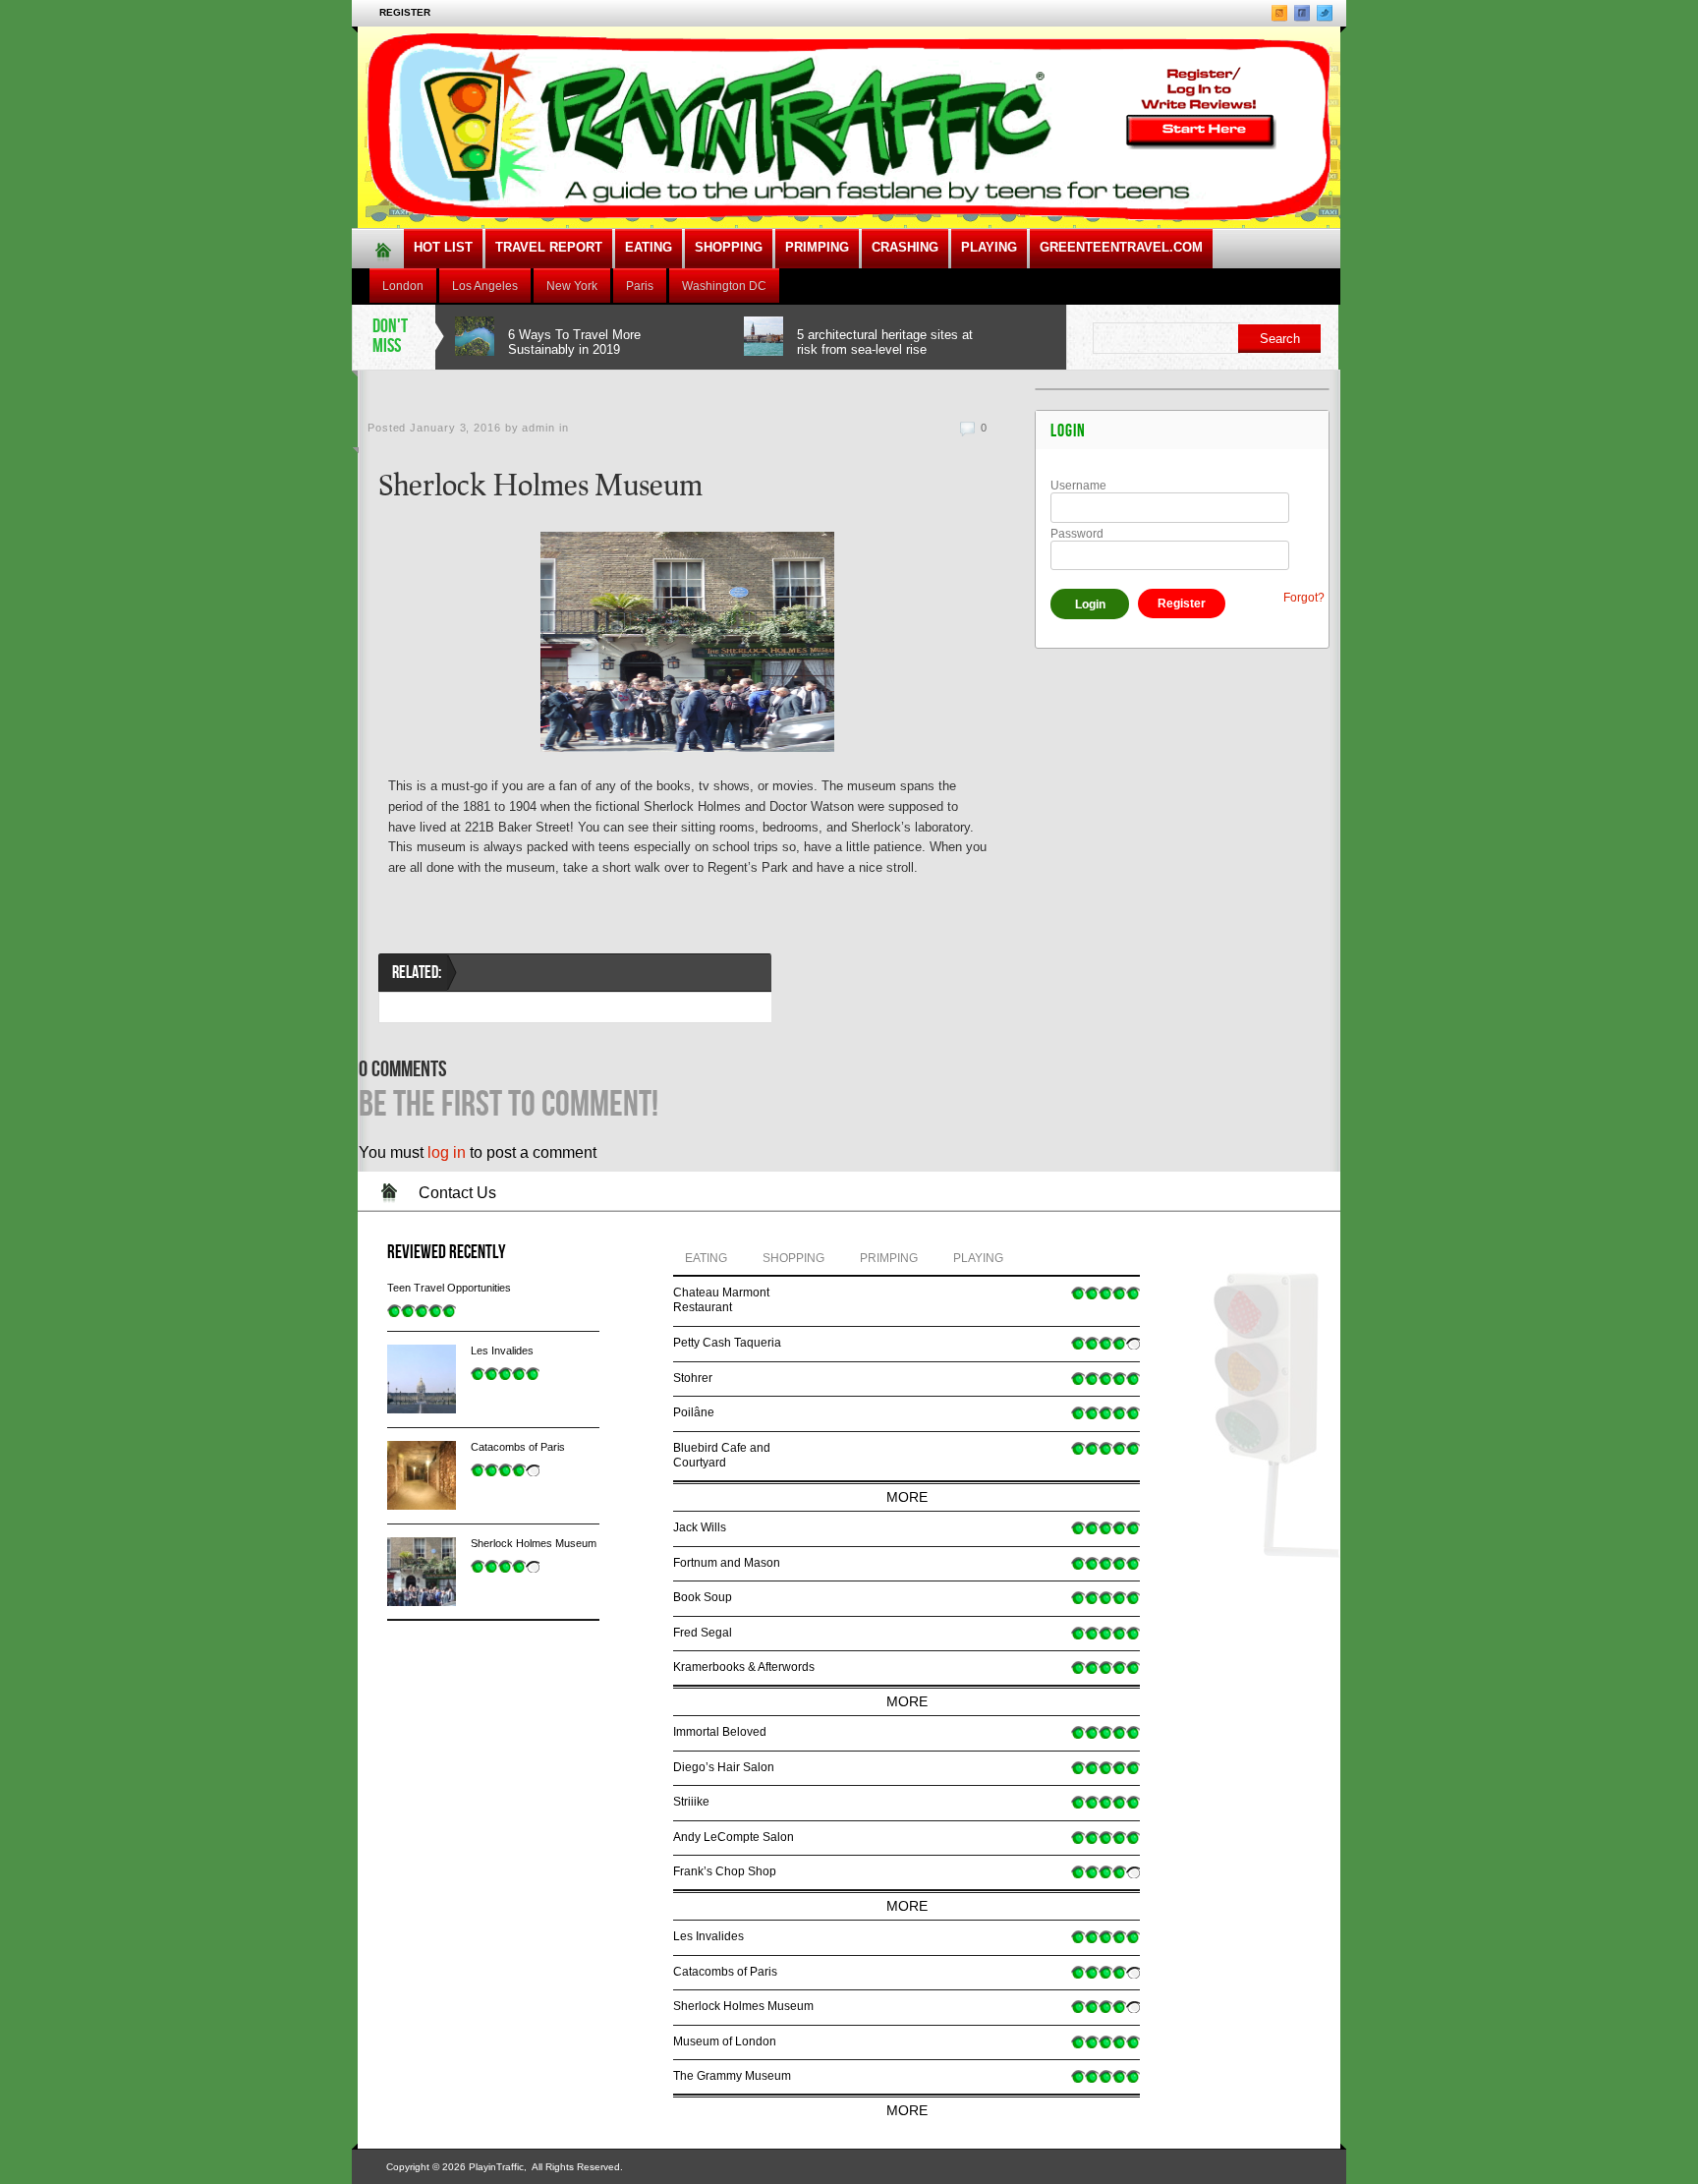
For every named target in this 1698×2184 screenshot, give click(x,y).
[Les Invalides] (422, 1379)
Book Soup (703, 1597)
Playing (989, 247)
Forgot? (1304, 598)
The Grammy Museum (732, 2076)
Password (1077, 534)
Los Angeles (485, 286)
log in (447, 1152)
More (907, 1497)
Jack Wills (700, 1527)
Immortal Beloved (720, 1732)
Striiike (691, 1802)
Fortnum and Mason (727, 1563)
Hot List (443, 247)
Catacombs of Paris (518, 1447)
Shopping (729, 247)
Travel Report (549, 247)
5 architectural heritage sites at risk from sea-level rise (885, 342)
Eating (649, 247)
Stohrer (693, 1378)
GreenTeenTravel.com (1121, 247)
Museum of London (725, 2041)
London (403, 286)
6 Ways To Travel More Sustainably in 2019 (574, 342)
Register (405, 12)
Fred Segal (703, 1633)
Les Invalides (502, 1351)
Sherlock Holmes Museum (534, 1543)
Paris (640, 286)
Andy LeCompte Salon (734, 1837)
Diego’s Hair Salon (724, 1767)
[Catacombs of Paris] (422, 1475)
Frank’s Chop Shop (725, 1871)
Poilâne (694, 1412)
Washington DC (724, 286)
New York (572, 286)
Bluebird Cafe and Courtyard (722, 1456)
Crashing (905, 247)
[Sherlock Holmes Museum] (422, 1572)
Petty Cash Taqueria (727, 1343)
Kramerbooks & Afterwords (744, 1667)
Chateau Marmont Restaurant (721, 1300)
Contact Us (457, 1193)
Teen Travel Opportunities (449, 1288)
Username (1078, 486)
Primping (817, 247)
